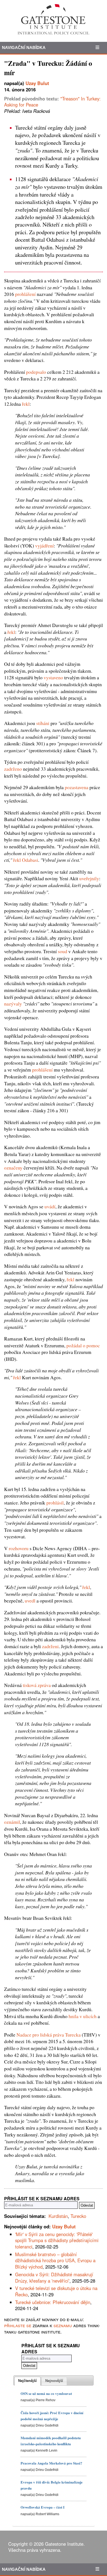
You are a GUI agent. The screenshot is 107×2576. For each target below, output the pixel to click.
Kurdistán (58, 2216)
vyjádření (44, 546)
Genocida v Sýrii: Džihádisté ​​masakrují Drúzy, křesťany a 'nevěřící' (54, 2277)
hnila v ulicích (83, 2016)
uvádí (50, 1206)
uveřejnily (89, 878)
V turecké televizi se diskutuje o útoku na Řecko (56, 2291)
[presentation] (27, 2381)
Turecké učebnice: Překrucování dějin (53, 2302)
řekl (26, 404)
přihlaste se (18, 2325)
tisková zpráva (37, 1685)
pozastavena (77, 787)
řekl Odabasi (26, 860)
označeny (13, 1168)
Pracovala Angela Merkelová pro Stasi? (51, 2463)
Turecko (78, 2216)
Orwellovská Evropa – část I (43, 2507)
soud (63, 951)
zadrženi (50, 1646)
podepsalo (36, 372)
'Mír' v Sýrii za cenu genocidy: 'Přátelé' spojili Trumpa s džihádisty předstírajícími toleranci (57, 2240)
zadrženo (13, 769)
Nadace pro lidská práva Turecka (49, 2035)
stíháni (43, 723)
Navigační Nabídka (24, 47)
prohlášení (25, 294)
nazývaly (13, 1004)
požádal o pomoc (83, 1345)
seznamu (63, 2325)
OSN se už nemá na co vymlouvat (46, 2393)
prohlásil (55, 1503)
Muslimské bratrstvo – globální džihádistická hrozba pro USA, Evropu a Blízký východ (55, 2260)
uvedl (30, 1601)
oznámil (12, 1822)
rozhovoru (19, 1548)
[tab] (27, 2381)
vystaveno (53, 677)
